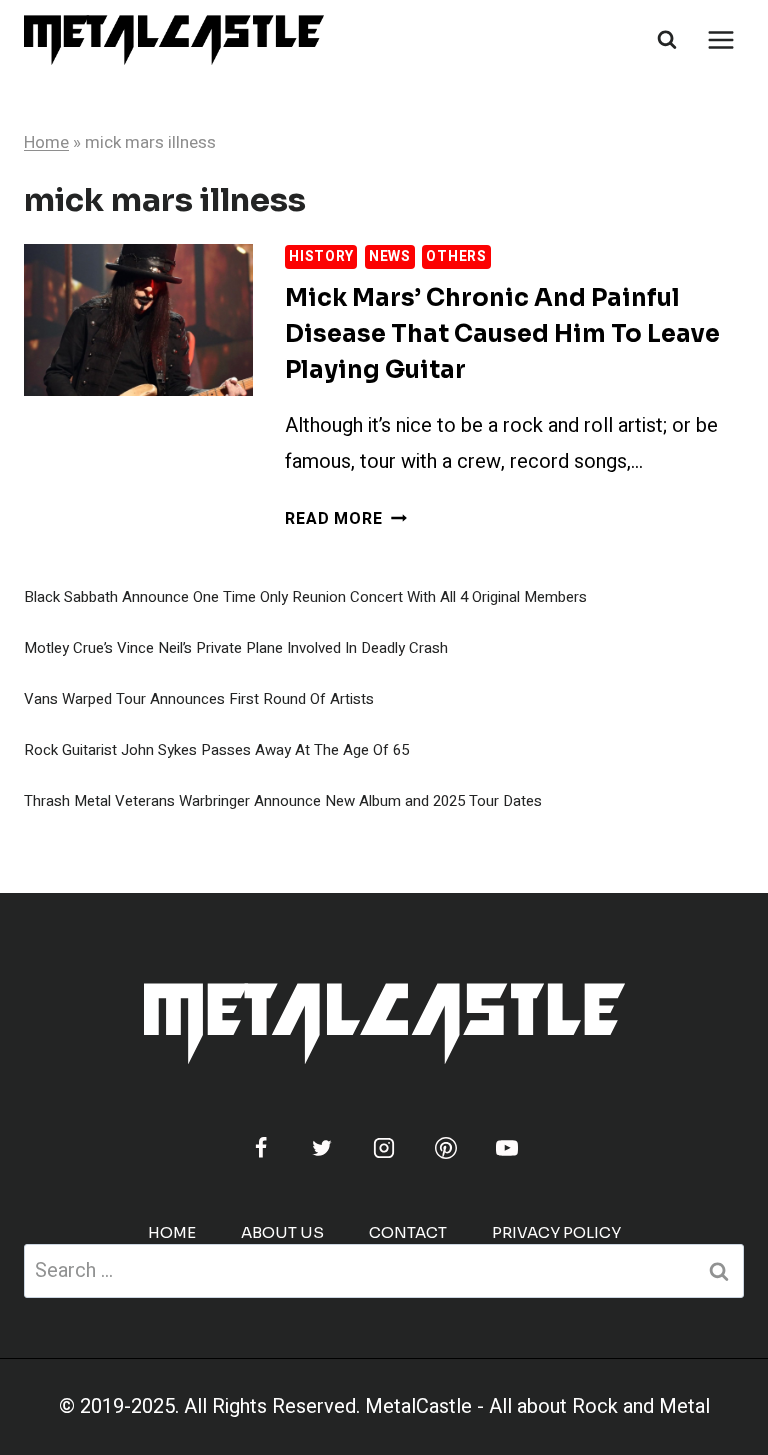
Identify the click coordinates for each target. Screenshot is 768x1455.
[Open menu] (720, 39)
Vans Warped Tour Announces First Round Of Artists (199, 699)
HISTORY (321, 256)
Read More (345, 519)
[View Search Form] (667, 40)
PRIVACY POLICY (556, 1232)
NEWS (390, 256)
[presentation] (138, 320)
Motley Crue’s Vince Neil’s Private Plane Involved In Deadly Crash (236, 648)
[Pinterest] (446, 1148)
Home (46, 142)
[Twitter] (322, 1148)
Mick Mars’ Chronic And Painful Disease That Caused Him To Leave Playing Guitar (502, 334)
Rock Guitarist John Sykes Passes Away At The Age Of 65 (216, 750)
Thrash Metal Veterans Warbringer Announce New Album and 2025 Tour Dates (283, 801)
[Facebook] (261, 1148)
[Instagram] (384, 1148)
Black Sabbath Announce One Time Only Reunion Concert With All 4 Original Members (305, 597)
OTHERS (456, 256)
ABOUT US (282, 1232)
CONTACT (408, 1232)
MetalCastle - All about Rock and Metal (537, 1406)
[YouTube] (507, 1148)
